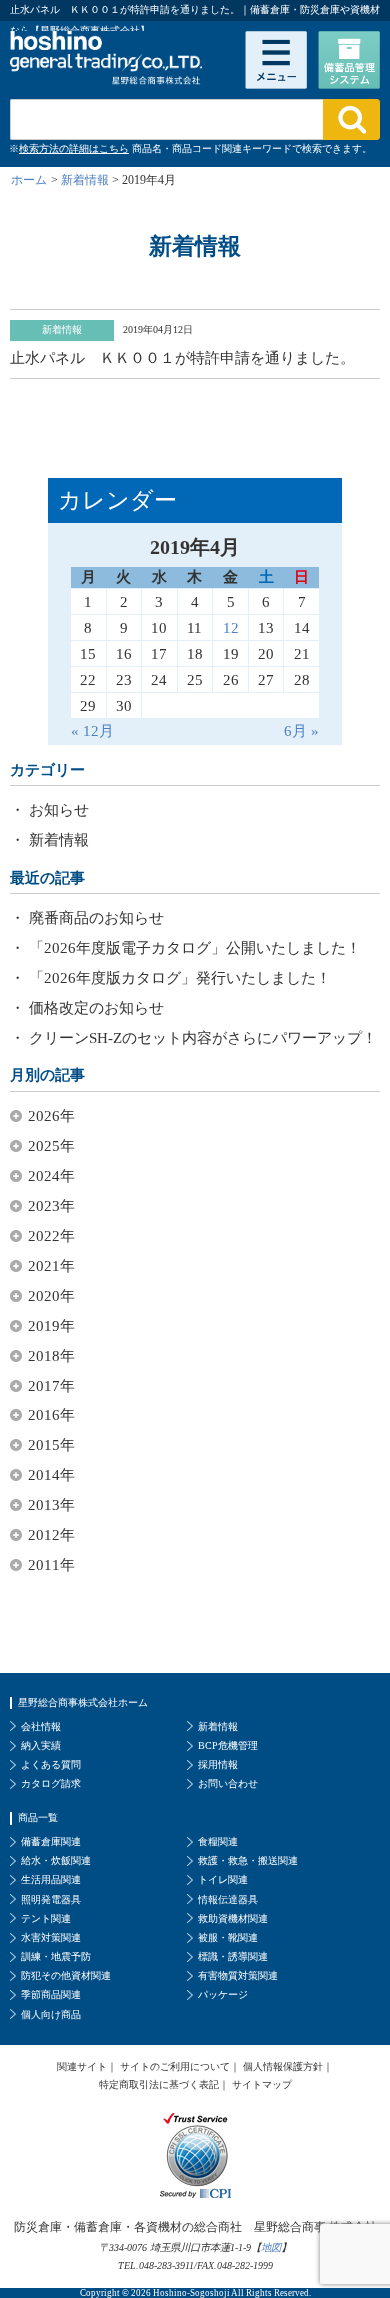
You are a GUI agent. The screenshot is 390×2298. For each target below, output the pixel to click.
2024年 (51, 1176)
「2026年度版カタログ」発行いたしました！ (180, 978)
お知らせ (59, 810)
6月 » (301, 730)
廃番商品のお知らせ (96, 918)
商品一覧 (38, 1817)
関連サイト (82, 2066)
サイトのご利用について (175, 2066)
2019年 (51, 1326)
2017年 (51, 1386)
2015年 (51, 1445)
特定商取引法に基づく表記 (159, 2084)
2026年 (51, 1116)
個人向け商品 (51, 2014)
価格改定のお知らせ (96, 1008)
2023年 (51, 1206)
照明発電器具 (51, 1899)
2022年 (51, 1236)
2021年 (51, 1266)
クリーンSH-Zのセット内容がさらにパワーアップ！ (203, 1038)
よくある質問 (51, 1764)
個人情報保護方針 (283, 2066)
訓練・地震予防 (56, 1956)
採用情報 (218, 1764)
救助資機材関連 (233, 1918)
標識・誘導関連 (233, 1956)
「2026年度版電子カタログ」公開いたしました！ (195, 948)
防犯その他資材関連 (66, 1975)
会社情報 (41, 1726)
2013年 (51, 1505)
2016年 (51, 1415)
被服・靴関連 (228, 1937)
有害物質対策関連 (238, 1975)
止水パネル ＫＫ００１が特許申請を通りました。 (182, 358)
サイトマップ (262, 2084)
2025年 (51, 1146)
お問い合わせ (228, 1783)
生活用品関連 (51, 1879)
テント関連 (46, 1918)
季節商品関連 (51, 1994)
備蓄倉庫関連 (51, 1841)
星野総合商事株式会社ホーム (83, 1702)
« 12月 (92, 730)
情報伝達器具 (228, 1899)
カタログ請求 (51, 1783)
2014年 (51, 1475)
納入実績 (41, 1745)
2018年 (51, 1356)
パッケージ (223, 1994)
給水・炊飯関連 (56, 1860)
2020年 (51, 1296)
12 (231, 627)
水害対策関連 (51, 1937)
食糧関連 (218, 1841)
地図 (271, 2247)
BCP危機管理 (228, 1745)
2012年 (51, 1535)
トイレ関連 (223, 1879)
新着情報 (59, 840)
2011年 (51, 1565)
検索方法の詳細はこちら (74, 148)
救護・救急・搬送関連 (248, 1860)
